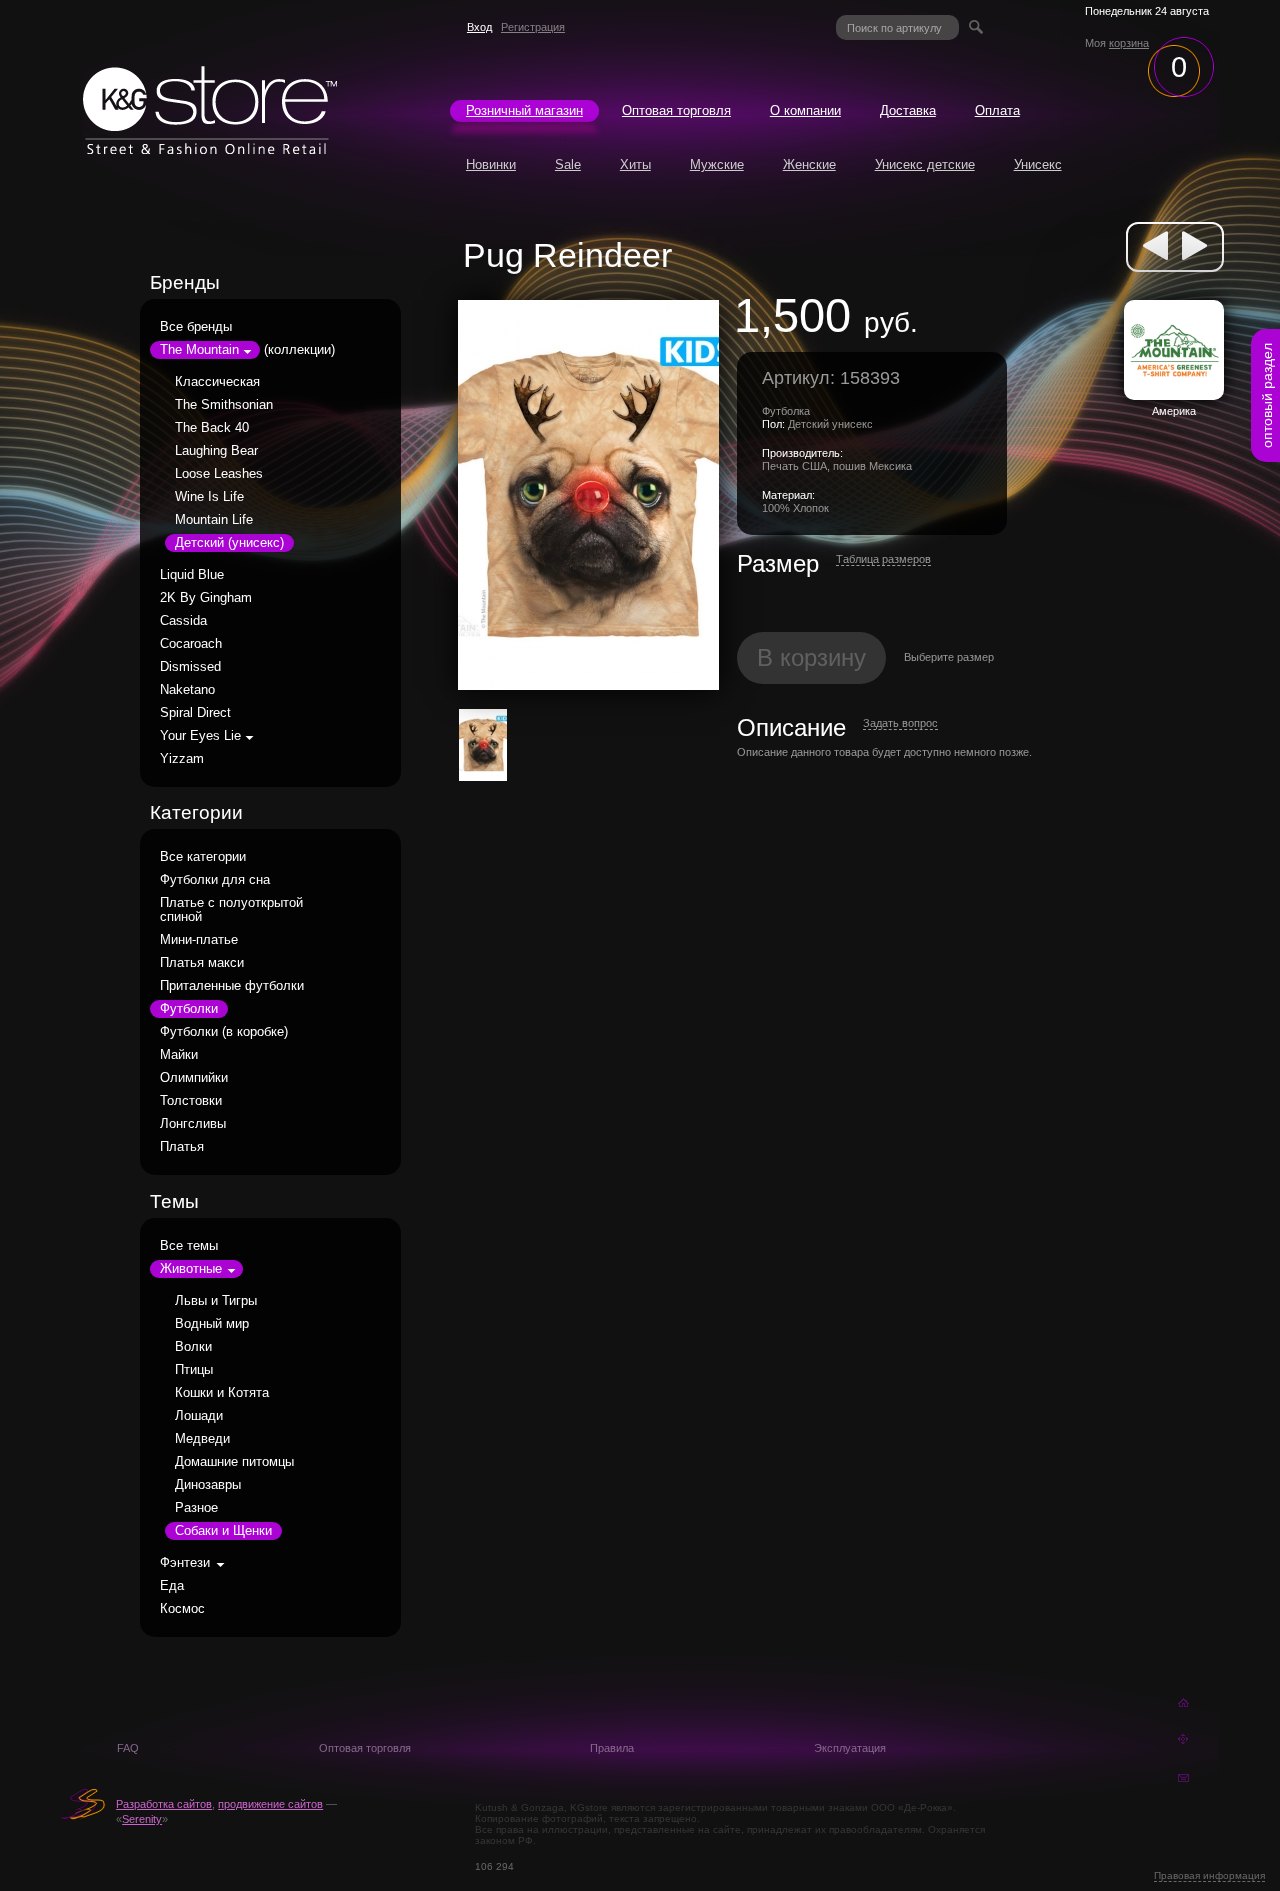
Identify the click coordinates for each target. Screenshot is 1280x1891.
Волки (193, 1347)
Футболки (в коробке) (224, 1032)
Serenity (142, 1819)
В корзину (811, 657)
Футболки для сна (215, 880)
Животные (191, 1269)
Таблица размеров (883, 559)
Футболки (189, 1009)
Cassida (183, 621)
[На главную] (210, 149)
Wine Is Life (209, 497)
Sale (568, 165)
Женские (809, 165)
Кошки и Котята (222, 1393)
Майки (179, 1055)
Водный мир (212, 1324)
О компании (805, 111)
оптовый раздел (1267, 395)
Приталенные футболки (232, 986)
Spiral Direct (195, 713)
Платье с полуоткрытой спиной (231, 910)
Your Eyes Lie (200, 736)
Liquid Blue (192, 575)
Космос (182, 1609)
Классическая (217, 382)
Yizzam (182, 759)
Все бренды (196, 327)
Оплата (997, 111)
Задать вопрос (900, 723)
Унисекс (1038, 165)
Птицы (194, 1370)
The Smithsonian (224, 405)
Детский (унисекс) (229, 543)
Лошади (199, 1416)
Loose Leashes (219, 474)
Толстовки (191, 1101)
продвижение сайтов (270, 1804)
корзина (1129, 43)
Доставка (908, 111)
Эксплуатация (850, 1748)
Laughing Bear (216, 451)
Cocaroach (191, 644)
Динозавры (208, 1485)
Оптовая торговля (676, 111)
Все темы (189, 1246)
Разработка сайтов (164, 1804)
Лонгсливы (193, 1124)
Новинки (491, 165)
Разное (196, 1508)
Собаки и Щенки (223, 1531)
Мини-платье (199, 940)
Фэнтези (185, 1563)
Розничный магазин (524, 111)
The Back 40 (212, 428)
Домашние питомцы (234, 1462)
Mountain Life (214, 520)
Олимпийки (194, 1078)
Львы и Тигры (216, 1301)
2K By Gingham (206, 598)
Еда (172, 1586)
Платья (182, 1147)
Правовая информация (1209, 1875)
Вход (479, 27)
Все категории (203, 857)
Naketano (187, 690)
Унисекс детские (925, 165)
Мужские (717, 165)
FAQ (128, 1748)
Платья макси (202, 963)
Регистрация (533, 27)
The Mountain (199, 350)
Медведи (202, 1439)
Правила (612, 1748)
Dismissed (190, 667)
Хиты (635, 165)
